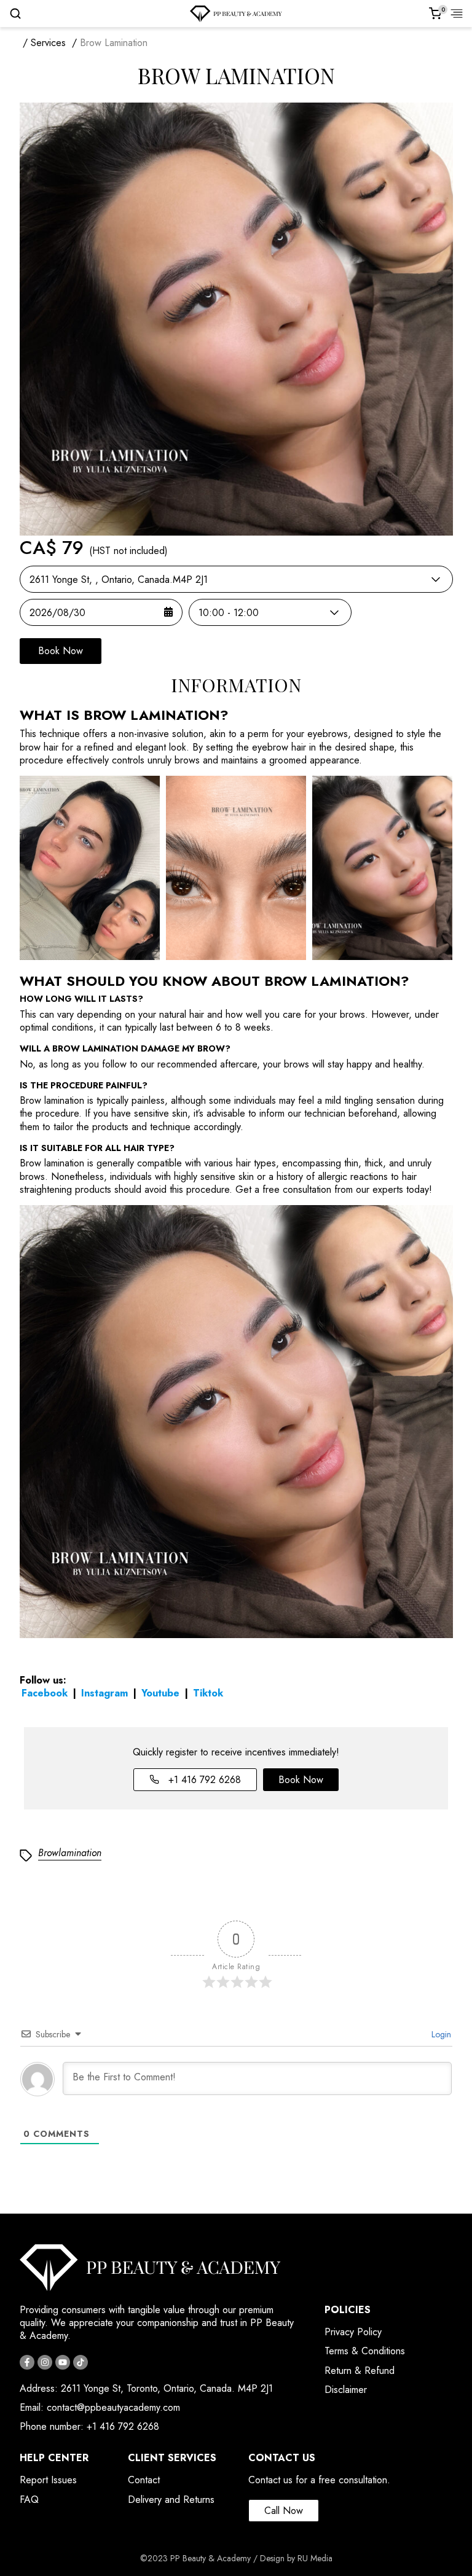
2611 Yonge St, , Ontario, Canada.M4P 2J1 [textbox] (119, 580)
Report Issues (48, 2480)
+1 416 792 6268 (203, 1780)
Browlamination (70, 1853)
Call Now (284, 2511)
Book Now (61, 651)
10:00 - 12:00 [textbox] (229, 613)
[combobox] (236, 579)
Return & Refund (360, 2371)
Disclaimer (346, 2390)
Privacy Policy (353, 2332)
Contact (144, 2480)
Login (440, 2034)
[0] (435, 14)
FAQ (29, 2500)
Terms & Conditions (365, 2351)
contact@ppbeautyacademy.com (113, 2407)
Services (48, 43)
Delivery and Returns (171, 2500)
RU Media (315, 2558)
